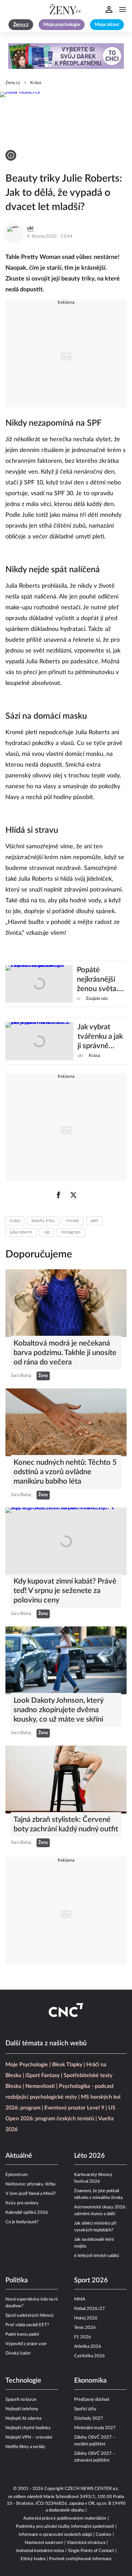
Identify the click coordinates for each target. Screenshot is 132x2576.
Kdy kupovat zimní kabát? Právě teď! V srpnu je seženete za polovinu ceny (65, 1591)
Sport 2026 (91, 2280)
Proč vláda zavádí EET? (27, 2325)
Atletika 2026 (88, 2347)
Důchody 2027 (89, 2419)
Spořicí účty (85, 2409)
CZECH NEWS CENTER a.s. (92, 2489)
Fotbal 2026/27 (90, 2309)
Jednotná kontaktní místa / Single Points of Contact (65, 2551)
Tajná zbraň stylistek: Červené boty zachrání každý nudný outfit (66, 1824)
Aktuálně (19, 2156)
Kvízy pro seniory (22, 2203)
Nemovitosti (40, 2086)
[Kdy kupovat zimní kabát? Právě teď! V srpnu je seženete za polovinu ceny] (66, 1542)
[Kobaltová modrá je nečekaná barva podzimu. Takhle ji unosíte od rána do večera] (66, 1303)
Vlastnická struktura (86, 2543)
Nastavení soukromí (44, 2543)
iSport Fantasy (42, 2075)
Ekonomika (90, 2381)
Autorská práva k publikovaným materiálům (65, 2518)
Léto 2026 (90, 2156)
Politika (17, 2280)
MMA (80, 2299)
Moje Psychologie (27, 2065)
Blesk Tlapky (67, 2065)
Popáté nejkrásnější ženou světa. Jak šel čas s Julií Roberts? (98, 980)
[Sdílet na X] (73, 1195)
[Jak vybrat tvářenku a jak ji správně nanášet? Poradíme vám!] (39, 1041)
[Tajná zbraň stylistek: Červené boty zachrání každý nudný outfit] (66, 1780)
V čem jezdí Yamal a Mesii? (31, 2194)
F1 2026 (83, 2337)
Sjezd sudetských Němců (29, 2316)
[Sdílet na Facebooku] (59, 1195)
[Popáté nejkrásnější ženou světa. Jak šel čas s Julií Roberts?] (39, 984)
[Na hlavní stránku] (66, 9)
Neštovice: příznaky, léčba (30, 2184)
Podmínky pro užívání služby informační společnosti (65, 2527)
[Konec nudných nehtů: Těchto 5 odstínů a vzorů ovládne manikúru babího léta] (66, 1422)
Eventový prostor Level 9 (74, 2108)
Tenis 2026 (85, 2328)
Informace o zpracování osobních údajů (55, 2535)
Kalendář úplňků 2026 (27, 2213)
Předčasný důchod (92, 2400)
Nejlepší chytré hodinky (28, 2428)
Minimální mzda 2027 (95, 2428)
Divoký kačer (18, 2353)
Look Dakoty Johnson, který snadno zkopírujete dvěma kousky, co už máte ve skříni (58, 1710)
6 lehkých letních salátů (96, 2256)
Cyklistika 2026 (90, 2356)
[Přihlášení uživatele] (109, 9)
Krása (36, 83)
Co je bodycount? (22, 2222)
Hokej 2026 (86, 2318)
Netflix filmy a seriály (25, 2447)
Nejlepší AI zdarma (23, 2419)
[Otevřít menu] (123, 9)
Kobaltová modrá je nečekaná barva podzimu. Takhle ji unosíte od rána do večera (65, 1353)
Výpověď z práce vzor (26, 2344)
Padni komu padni (22, 2334)
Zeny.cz (13, 83)
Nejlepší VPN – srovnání (29, 2437)
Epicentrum (17, 2175)
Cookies (104, 2535)
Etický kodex (33, 2559)
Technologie (23, 2381)
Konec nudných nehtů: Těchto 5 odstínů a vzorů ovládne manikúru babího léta (65, 1472)
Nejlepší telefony (22, 2409)
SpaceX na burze (21, 2400)
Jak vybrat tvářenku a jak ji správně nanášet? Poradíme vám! (102, 1037)
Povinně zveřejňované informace (80, 2559)
